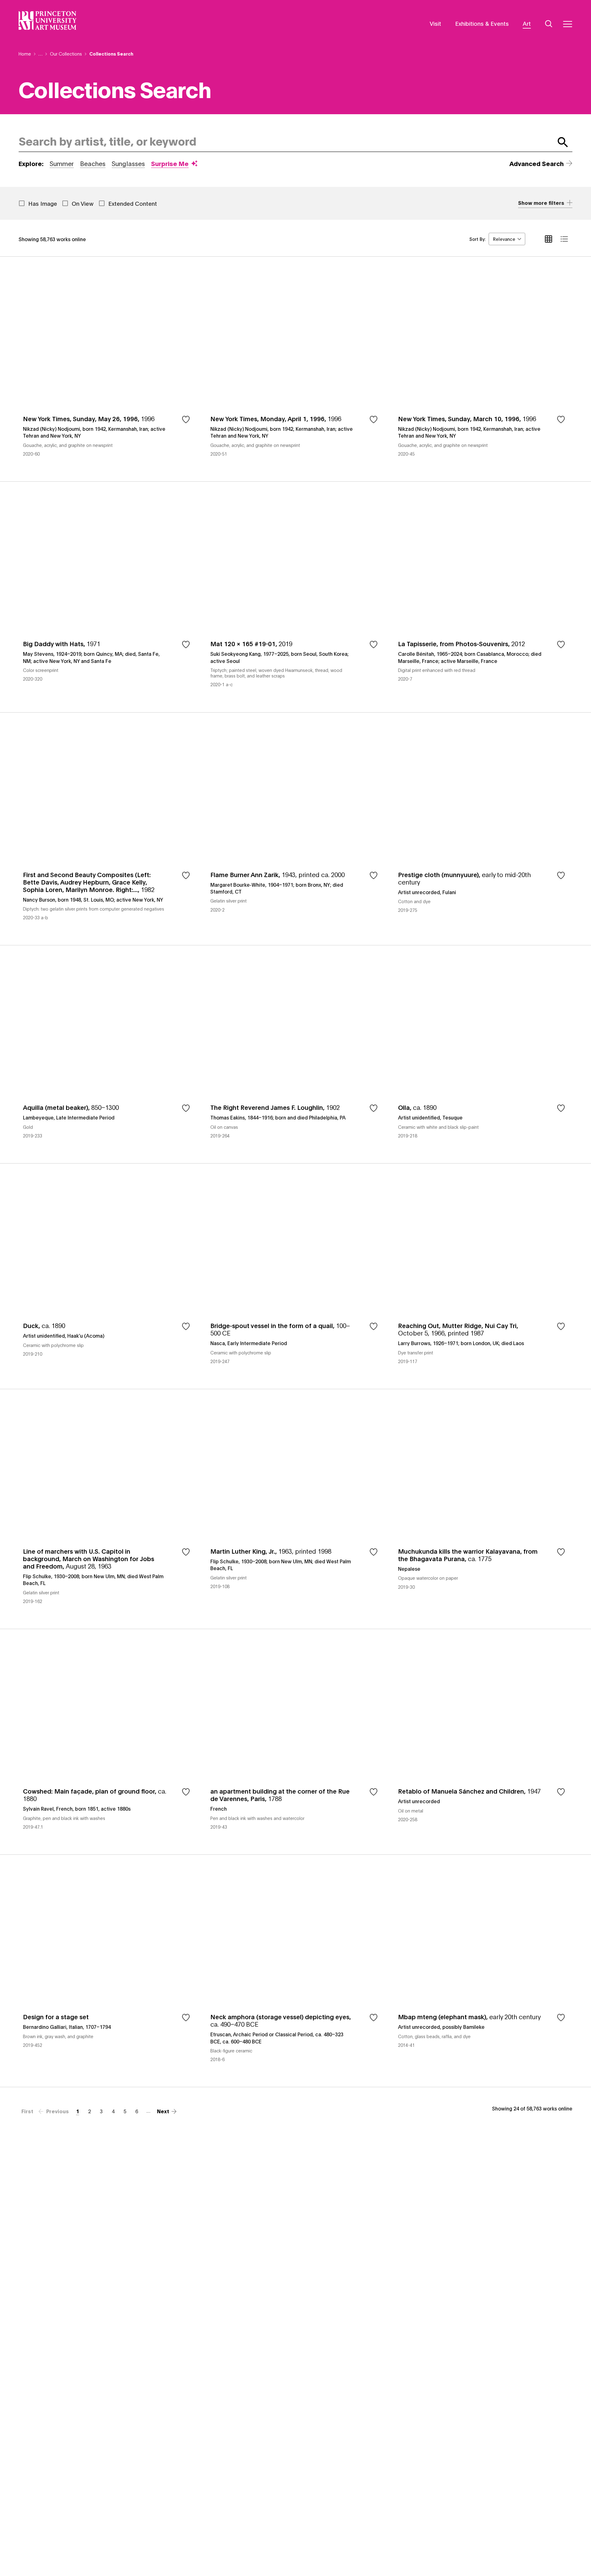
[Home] (48, 20)
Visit (435, 23)
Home (25, 54)
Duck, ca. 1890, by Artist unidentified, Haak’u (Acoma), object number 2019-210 (108, 1276)
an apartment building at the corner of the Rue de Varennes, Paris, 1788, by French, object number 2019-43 (295, 1742)
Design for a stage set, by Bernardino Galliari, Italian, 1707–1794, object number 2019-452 (108, 1971)
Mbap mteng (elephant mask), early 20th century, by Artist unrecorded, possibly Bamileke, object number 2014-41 (483, 1971)
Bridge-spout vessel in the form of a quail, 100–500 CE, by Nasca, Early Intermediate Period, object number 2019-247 (295, 1276)
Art (527, 23)
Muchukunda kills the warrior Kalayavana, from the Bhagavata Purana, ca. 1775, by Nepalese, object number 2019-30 (483, 1509)
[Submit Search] (563, 142)
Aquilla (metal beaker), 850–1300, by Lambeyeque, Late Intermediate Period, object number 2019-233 (108, 1054)
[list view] (564, 239)
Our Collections (66, 54)
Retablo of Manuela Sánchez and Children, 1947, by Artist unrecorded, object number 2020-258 (483, 1742)
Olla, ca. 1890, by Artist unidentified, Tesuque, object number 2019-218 (483, 1054)
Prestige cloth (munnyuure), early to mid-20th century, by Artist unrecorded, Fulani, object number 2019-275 (483, 829)
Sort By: (477, 239)
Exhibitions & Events (482, 23)
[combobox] (285, 142)
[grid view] (548, 239)
